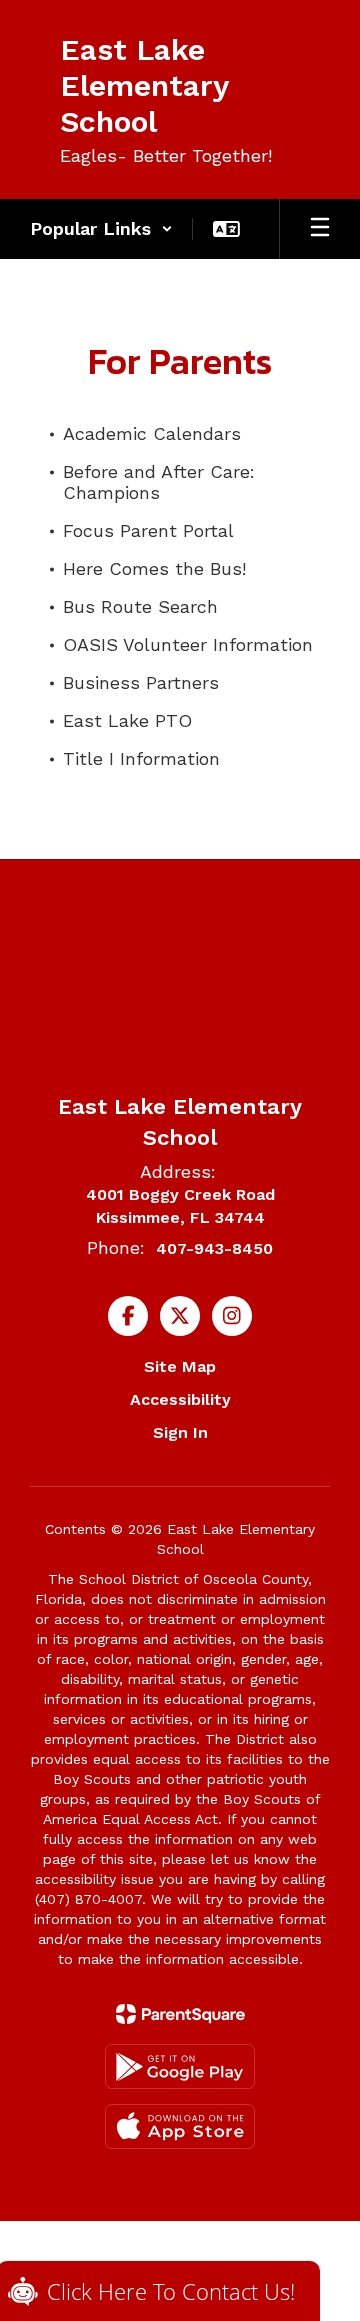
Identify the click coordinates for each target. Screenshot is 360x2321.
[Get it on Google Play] (180, 2066)
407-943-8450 (214, 1248)
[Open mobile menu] (320, 229)
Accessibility (180, 1399)
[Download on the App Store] (180, 2126)
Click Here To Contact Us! (171, 2291)
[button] (101, 229)
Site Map (180, 1366)
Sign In (180, 1432)
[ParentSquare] (180, 2014)
